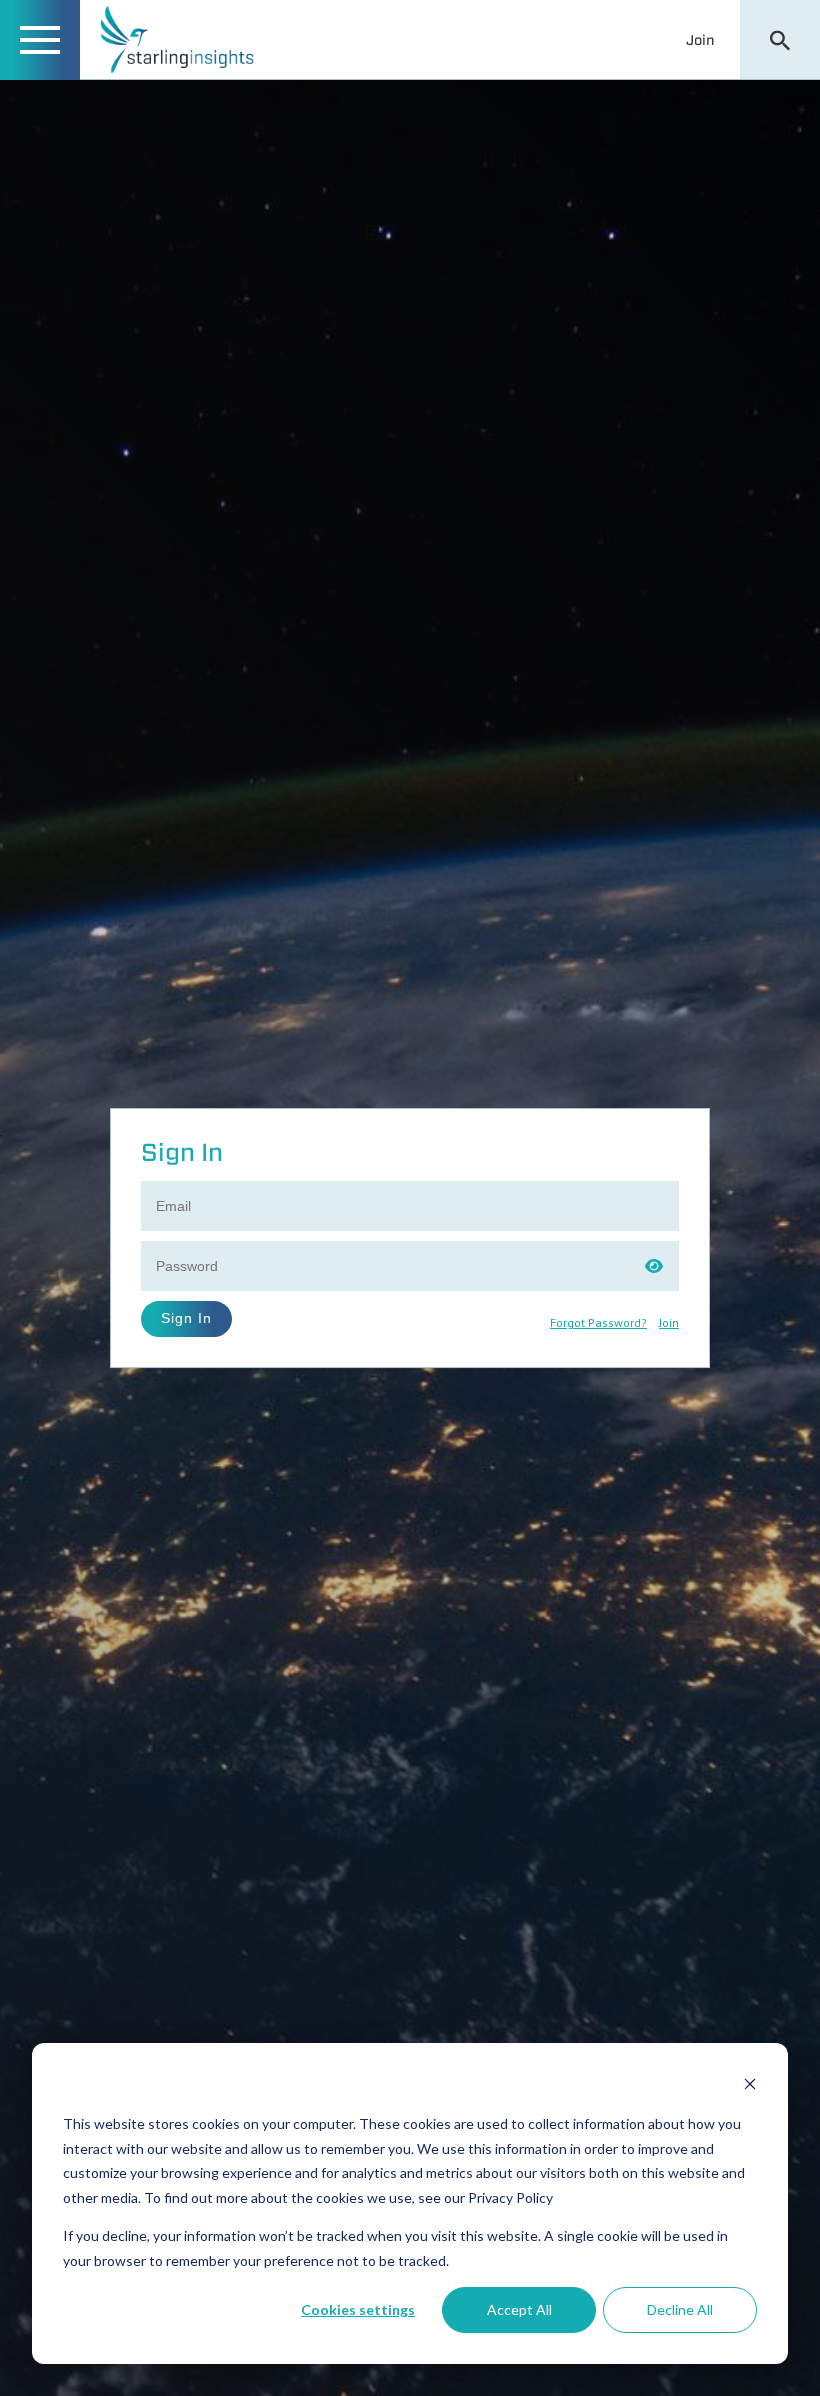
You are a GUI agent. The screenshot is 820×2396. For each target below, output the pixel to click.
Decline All (680, 2309)
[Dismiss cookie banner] (750, 2086)
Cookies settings (358, 2309)
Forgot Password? (598, 1323)
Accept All (519, 2309)
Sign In (186, 1318)
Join (700, 40)
